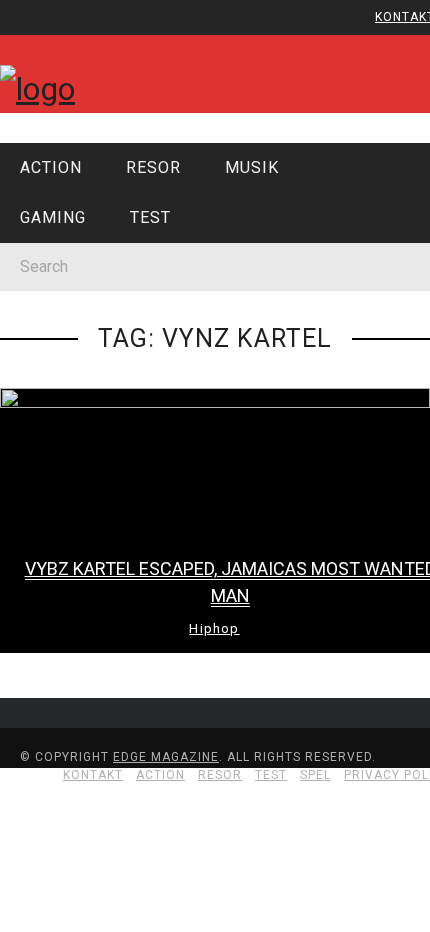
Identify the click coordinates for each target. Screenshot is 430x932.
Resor (55, 283)
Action (51, 167)
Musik (53, 324)
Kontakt (64, 135)
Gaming (59, 365)
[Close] (30, 30)
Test (49, 406)
